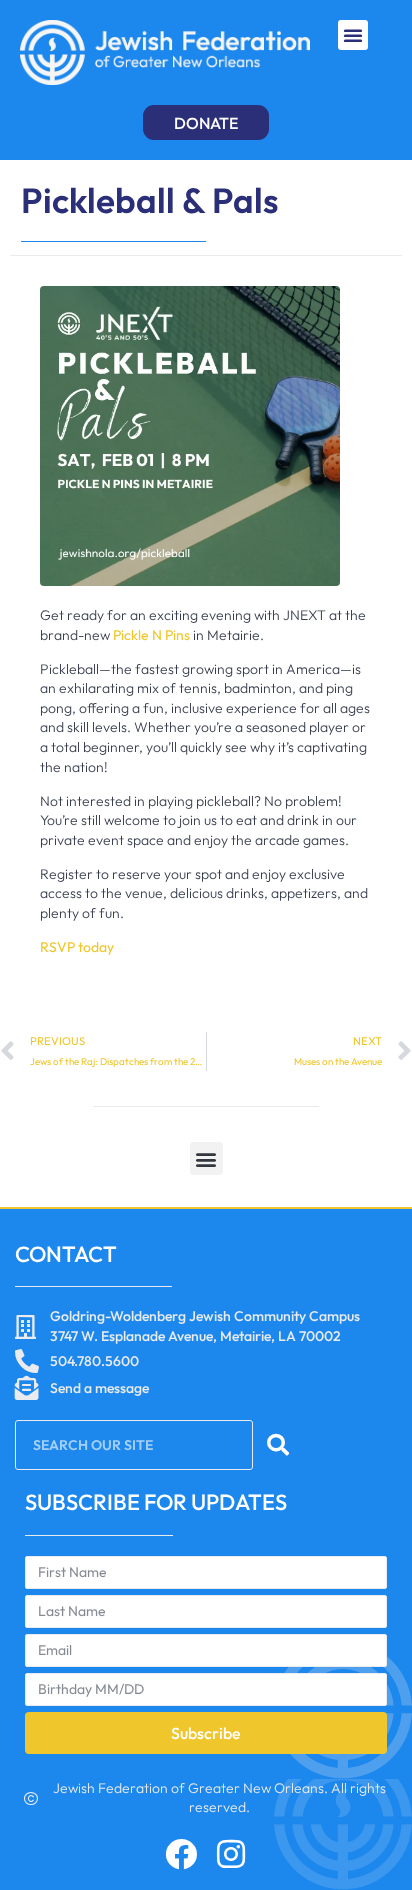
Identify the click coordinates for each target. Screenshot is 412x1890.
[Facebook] (181, 1854)
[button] (353, 35)
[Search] (278, 1445)
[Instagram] (231, 1854)
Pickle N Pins (153, 635)
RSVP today (77, 947)
